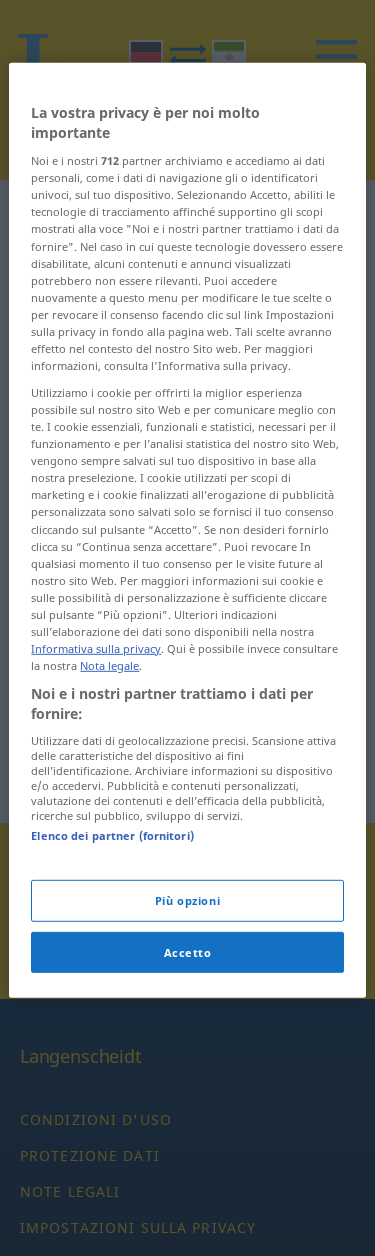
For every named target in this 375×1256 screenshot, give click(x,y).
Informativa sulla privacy (96, 648)
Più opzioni (187, 899)
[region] (187, 530)
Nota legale (109, 665)
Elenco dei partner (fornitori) (112, 835)
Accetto (188, 951)
